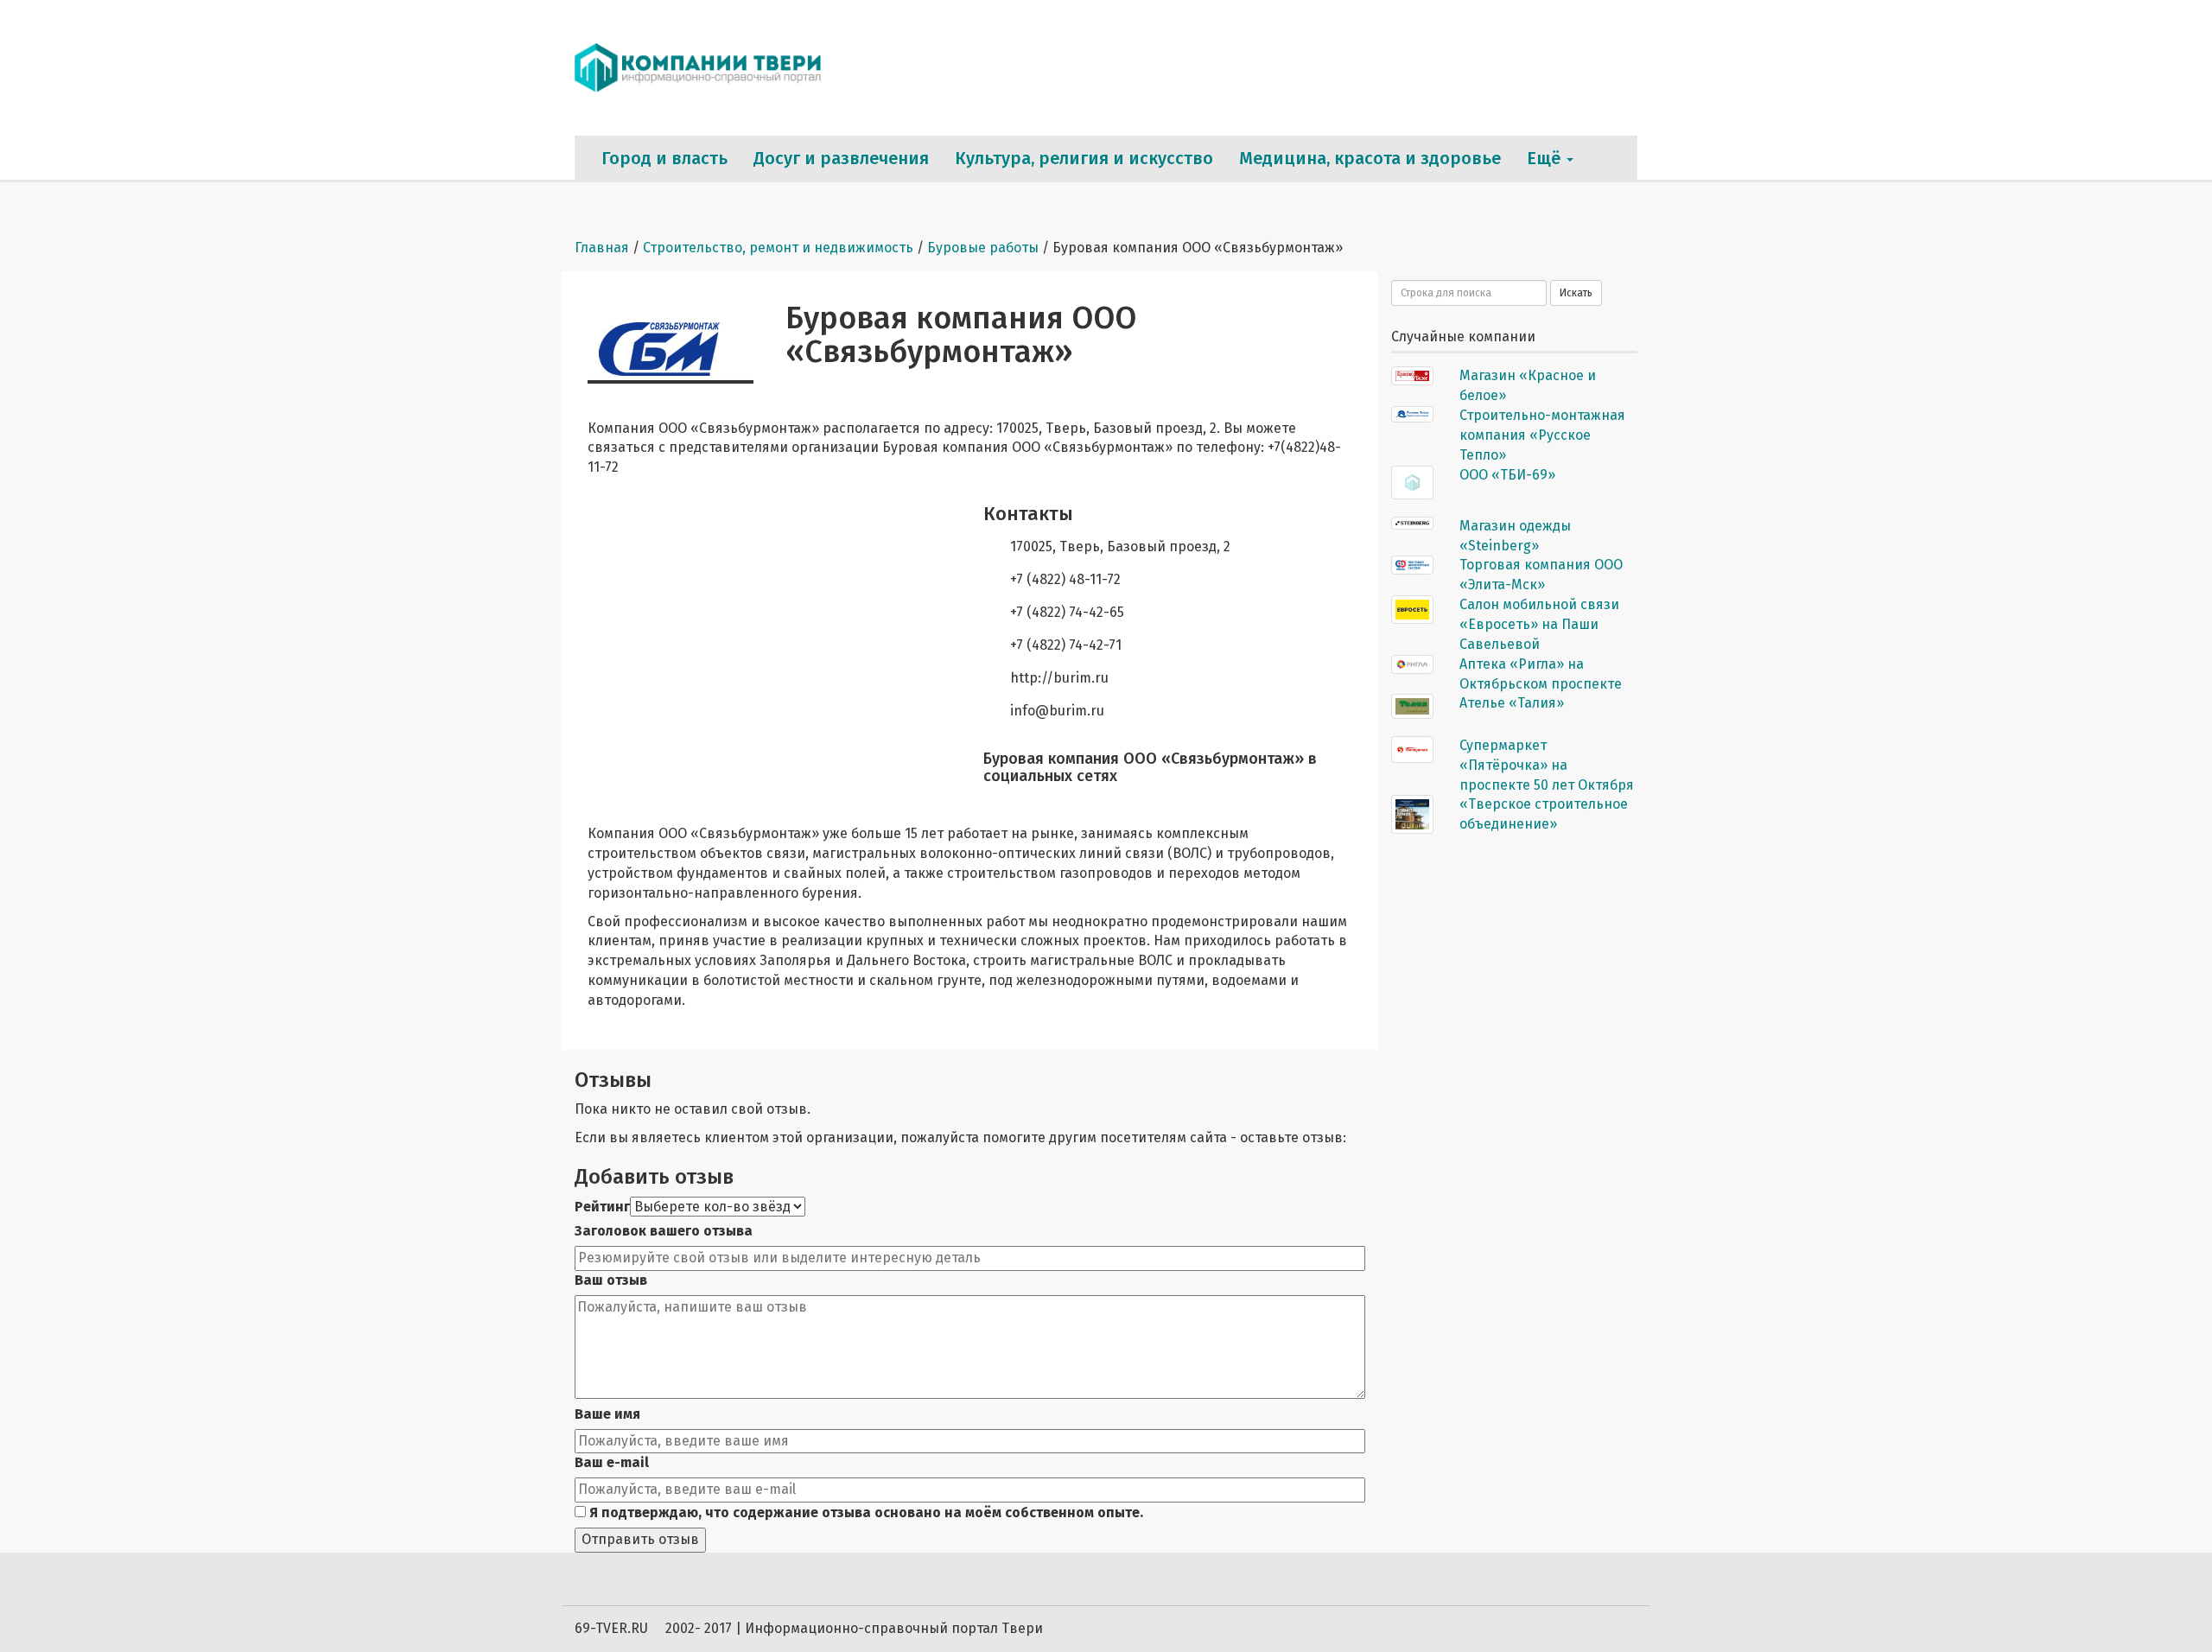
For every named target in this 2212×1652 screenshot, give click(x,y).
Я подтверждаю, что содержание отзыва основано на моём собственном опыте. (864, 1512)
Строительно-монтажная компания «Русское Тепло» (1542, 435)
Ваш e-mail (612, 1462)
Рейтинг (602, 1207)
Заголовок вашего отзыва (664, 1231)
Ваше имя (607, 1414)
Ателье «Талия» (1512, 703)
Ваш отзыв (611, 1280)
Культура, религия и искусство (1084, 158)
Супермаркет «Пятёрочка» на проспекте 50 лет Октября (1547, 765)
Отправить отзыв (640, 1539)
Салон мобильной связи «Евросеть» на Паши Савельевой (1539, 624)
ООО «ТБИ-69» (1507, 475)
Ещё (1546, 158)
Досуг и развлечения (841, 158)
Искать (1576, 293)
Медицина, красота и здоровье (1370, 158)
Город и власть (664, 158)
